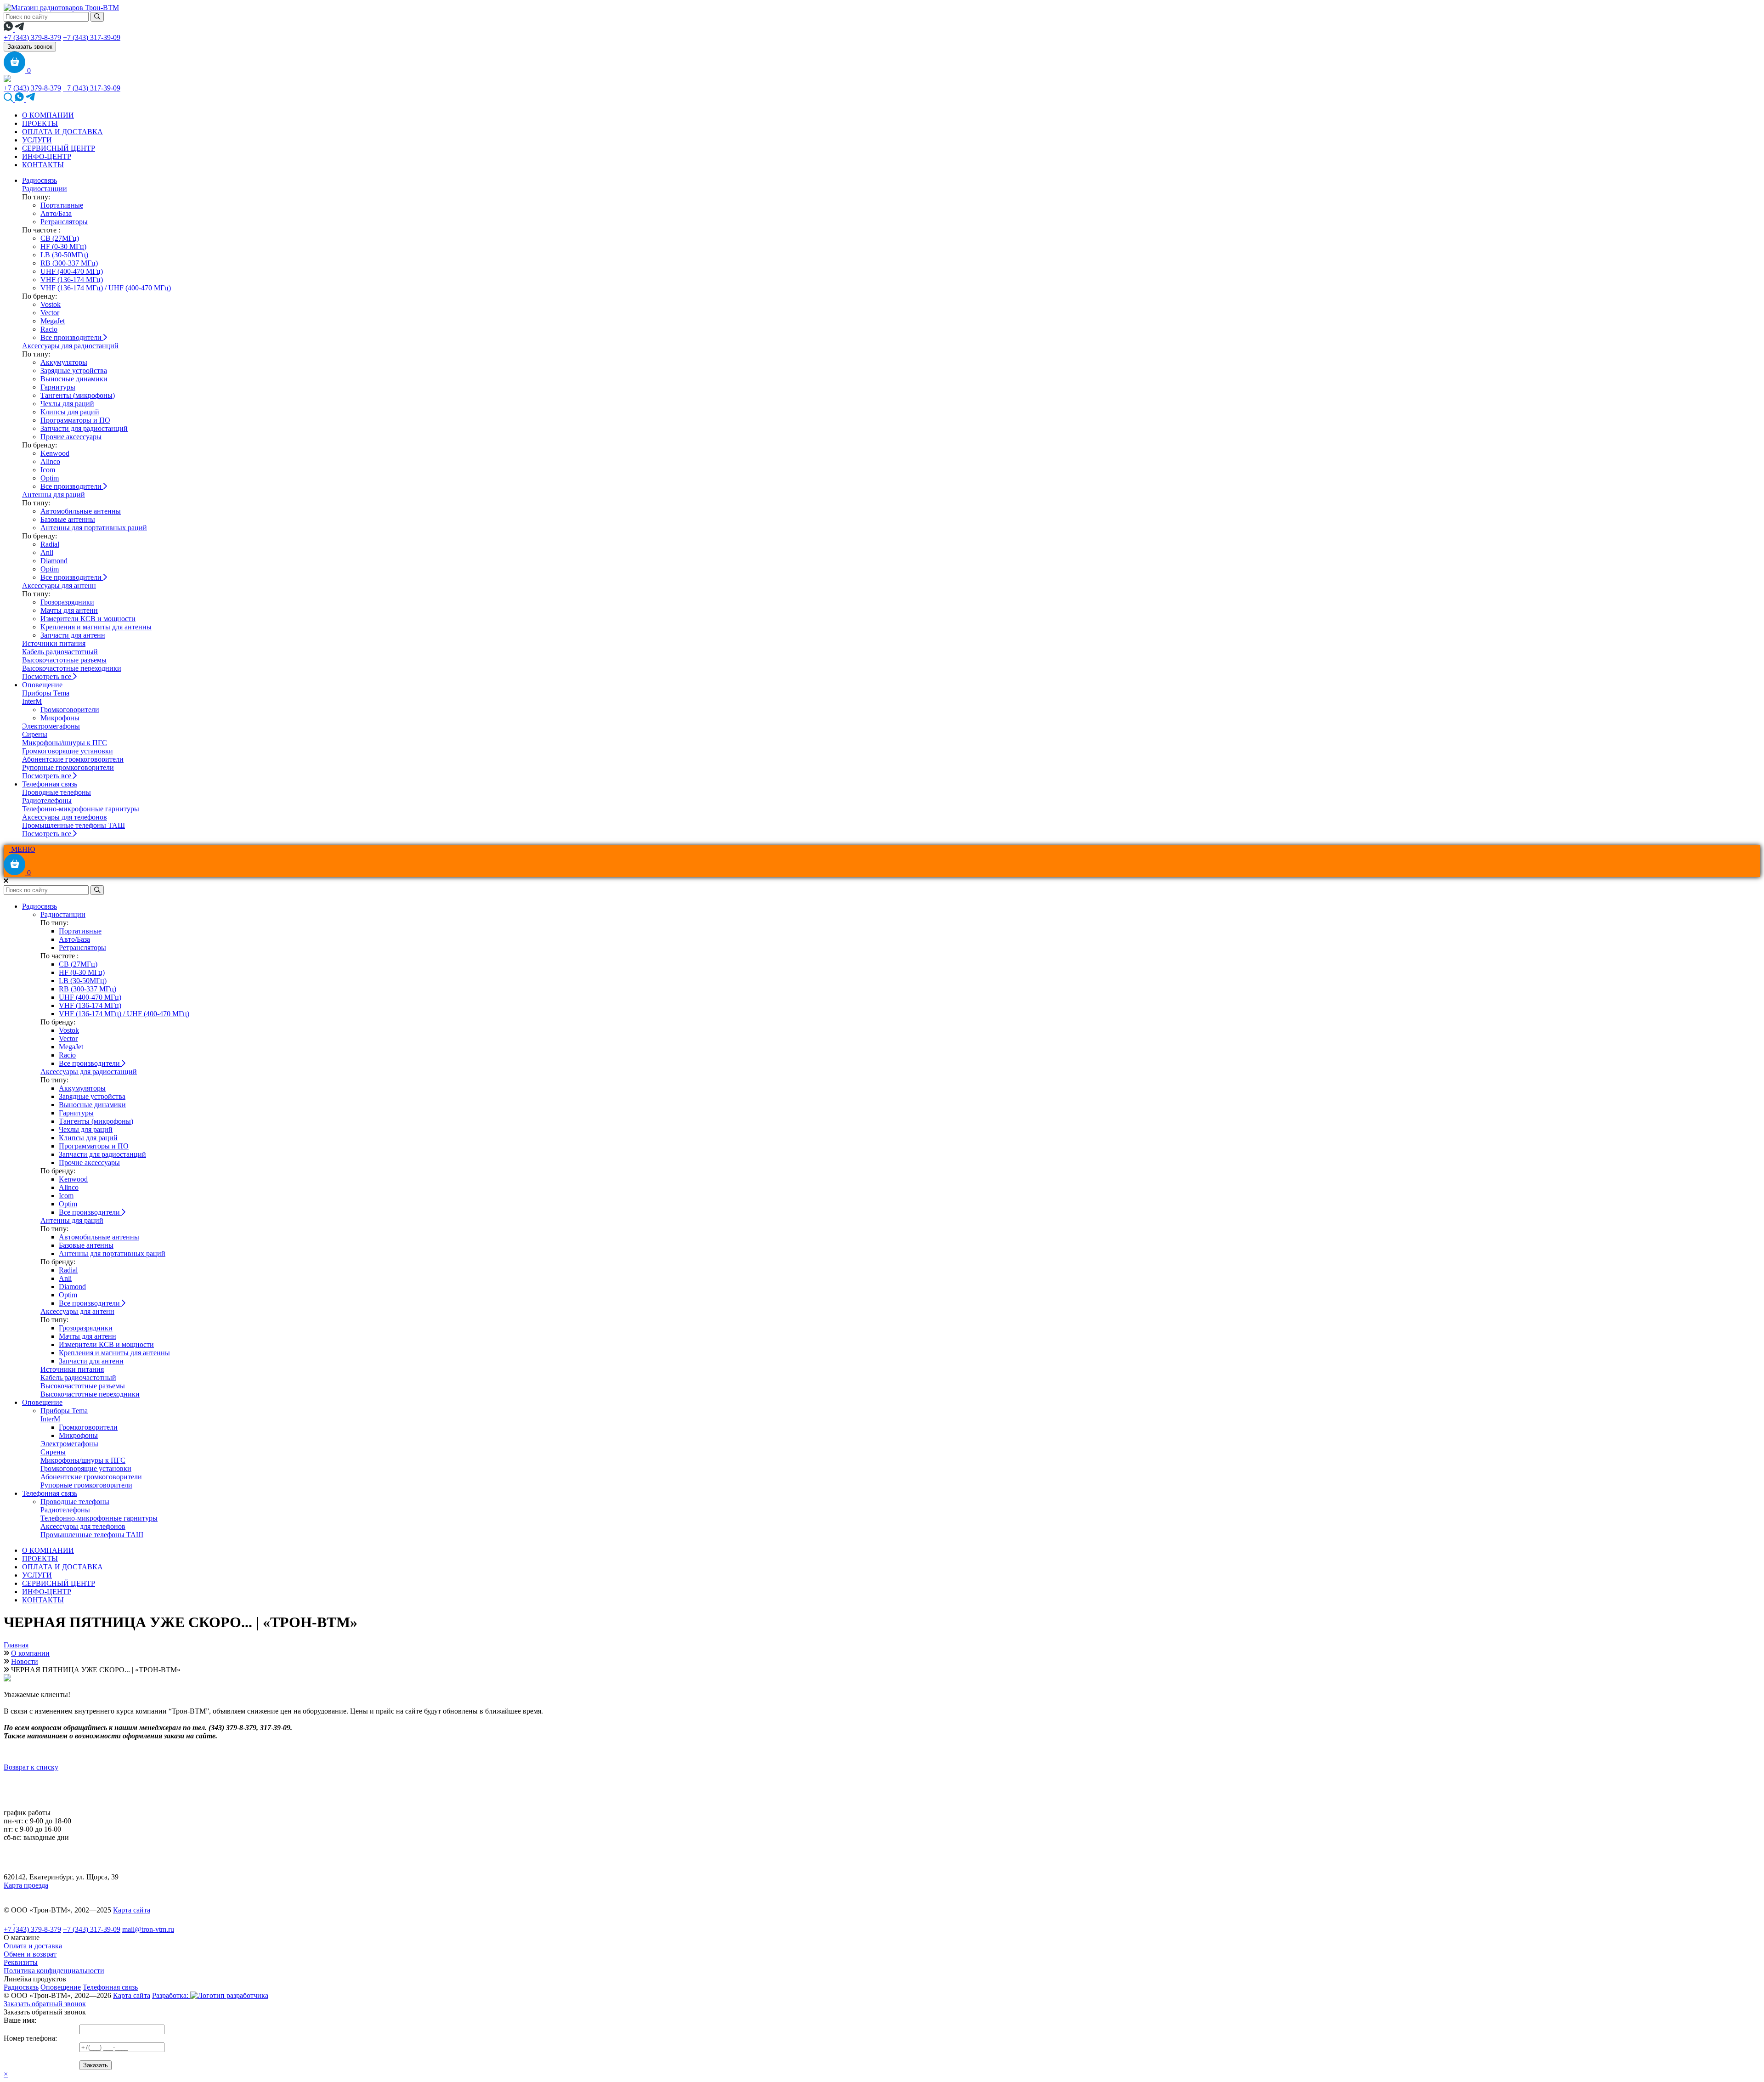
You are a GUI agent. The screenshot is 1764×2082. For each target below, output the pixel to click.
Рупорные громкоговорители (68, 767)
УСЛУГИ (37, 140)
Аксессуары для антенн (59, 586)
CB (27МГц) (60, 238)
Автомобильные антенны (81, 511)
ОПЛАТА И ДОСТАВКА (62, 132)
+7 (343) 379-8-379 (32, 37)
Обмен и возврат (30, 1954)
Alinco (50, 461)
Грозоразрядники (67, 602)
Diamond (54, 561)
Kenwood (55, 453)
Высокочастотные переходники (72, 668)
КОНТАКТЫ (43, 165)
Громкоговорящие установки (68, 751)
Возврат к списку (31, 1767)
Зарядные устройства (74, 371)
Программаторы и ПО (75, 420)
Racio (49, 329)
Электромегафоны (51, 726)
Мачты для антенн (69, 610)
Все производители (72, 337)
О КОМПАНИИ (48, 115)
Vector (50, 313)
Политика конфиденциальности (54, 1971)
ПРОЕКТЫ (40, 123)
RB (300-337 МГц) (69, 263)
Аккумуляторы (64, 362)
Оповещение (42, 685)
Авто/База (56, 213)
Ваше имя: (20, 2020)
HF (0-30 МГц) (63, 246)
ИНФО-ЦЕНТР (47, 156)
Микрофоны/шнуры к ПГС (65, 743)
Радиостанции (45, 189)
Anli (47, 552)
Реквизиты (21, 1962)
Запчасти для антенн (73, 635)
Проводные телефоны (57, 792)
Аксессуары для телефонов (65, 817)
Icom (48, 470)
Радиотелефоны (47, 801)
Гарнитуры (58, 387)
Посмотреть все (48, 676)
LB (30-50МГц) (64, 255)
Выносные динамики (74, 379)
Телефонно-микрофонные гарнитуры (81, 809)
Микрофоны (60, 718)
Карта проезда (26, 1885)
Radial (50, 544)
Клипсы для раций (70, 412)
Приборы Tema (46, 693)
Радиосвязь (40, 180)
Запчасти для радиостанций (84, 428)
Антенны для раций (54, 495)
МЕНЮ (22, 849)
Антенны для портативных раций (94, 528)
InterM (32, 701)
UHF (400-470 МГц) (72, 271)
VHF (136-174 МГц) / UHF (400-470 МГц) (106, 288)
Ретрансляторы (64, 222)
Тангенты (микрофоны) (78, 395)
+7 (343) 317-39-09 (92, 37)
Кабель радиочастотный (60, 652)
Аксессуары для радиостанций (70, 346)
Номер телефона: (30, 2038)
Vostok (51, 304)
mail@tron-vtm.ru (148, 1929)
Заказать (96, 2065)
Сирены (35, 734)
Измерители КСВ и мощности (88, 619)
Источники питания (54, 643)
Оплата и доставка (33, 1946)
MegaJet (53, 321)
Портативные (62, 205)
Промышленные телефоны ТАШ (73, 825)
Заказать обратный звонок (45, 2004)
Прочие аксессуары (71, 437)
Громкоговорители (70, 710)
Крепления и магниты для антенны (96, 627)
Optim (50, 478)
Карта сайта (132, 1910)
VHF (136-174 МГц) (72, 280)
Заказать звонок (30, 47)
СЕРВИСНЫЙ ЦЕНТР (59, 148)
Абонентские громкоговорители (73, 759)
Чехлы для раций (67, 404)
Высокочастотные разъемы (64, 660)
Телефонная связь (50, 784)
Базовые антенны (68, 519)
